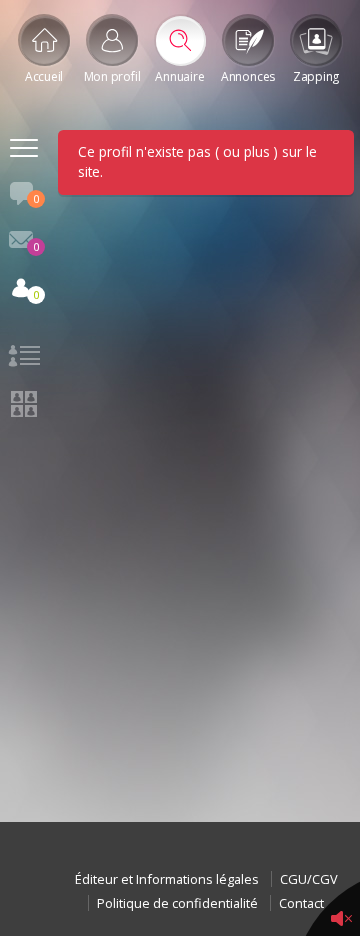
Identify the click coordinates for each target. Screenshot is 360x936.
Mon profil (112, 76)
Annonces (248, 76)
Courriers (36, 246)
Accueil (44, 76)
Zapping (316, 76)
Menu (24, 151)
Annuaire (179, 76)
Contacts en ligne (36, 294)
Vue (24, 359)
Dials (36, 198)
